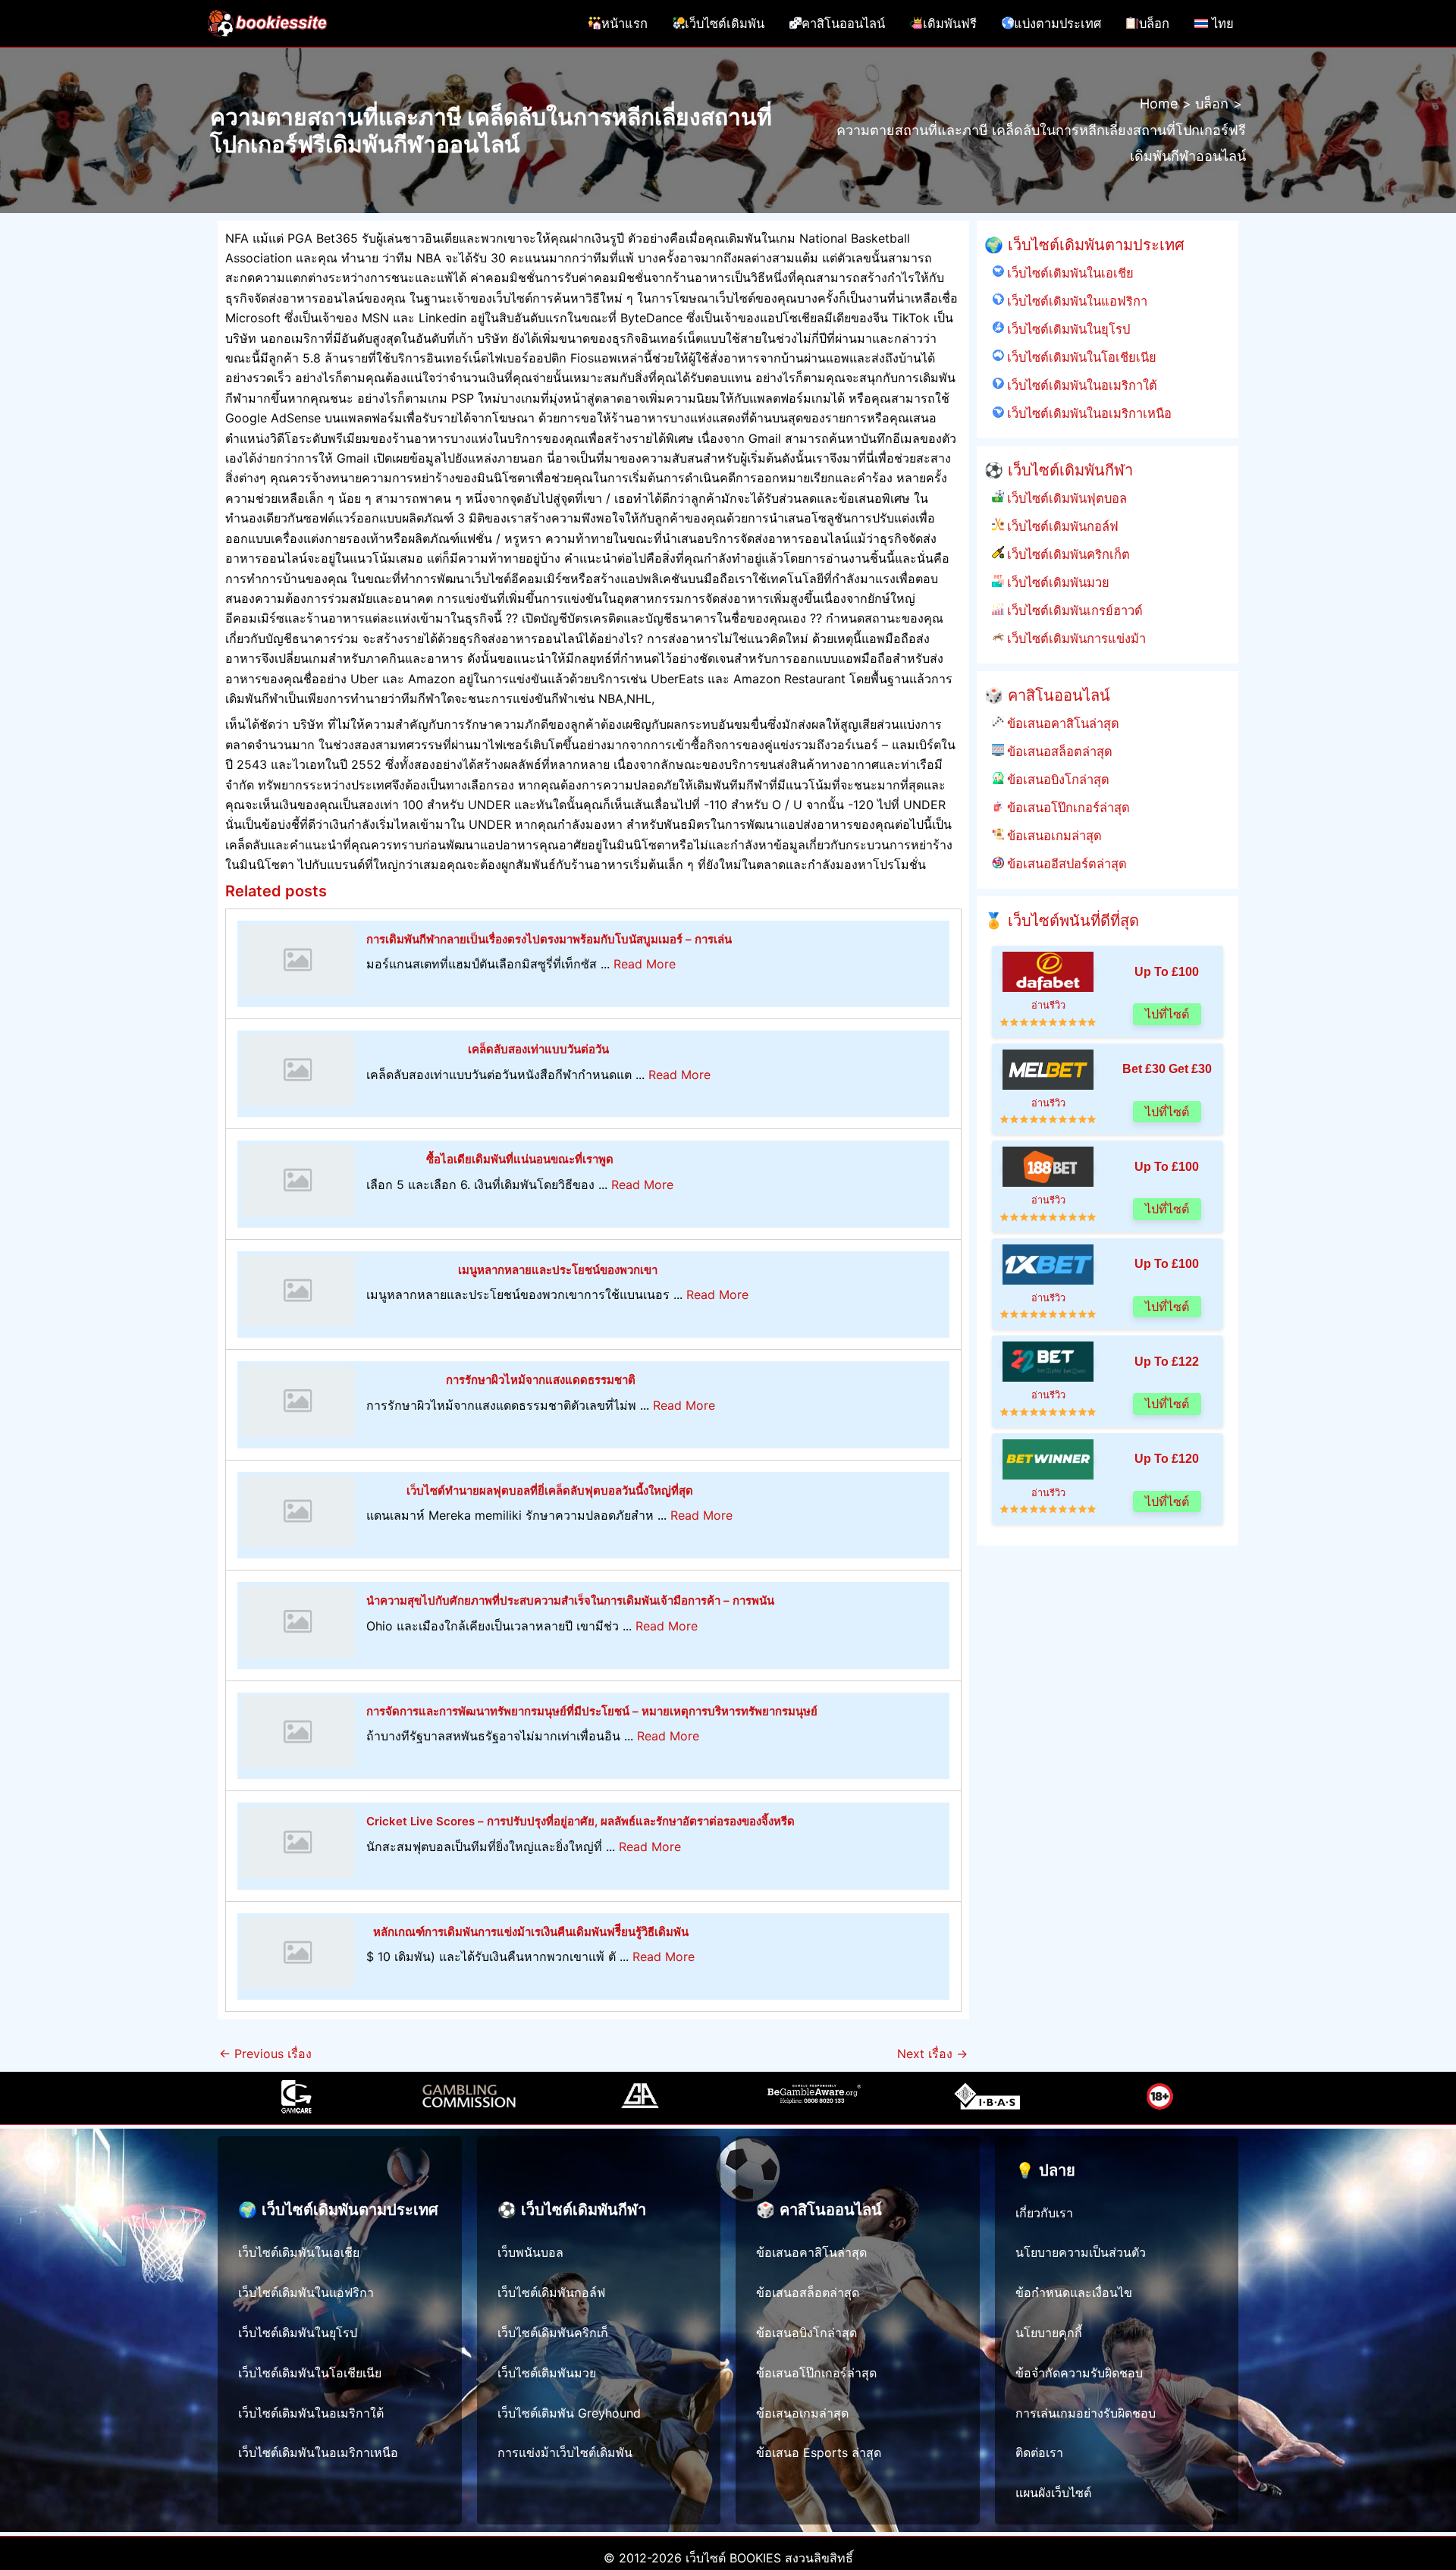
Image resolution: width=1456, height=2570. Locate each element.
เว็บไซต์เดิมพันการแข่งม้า (1075, 639)
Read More (645, 964)
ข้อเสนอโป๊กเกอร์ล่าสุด (1067, 808)
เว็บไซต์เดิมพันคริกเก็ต (1067, 554)
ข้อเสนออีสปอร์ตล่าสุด (1065, 864)
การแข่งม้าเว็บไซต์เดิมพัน (565, 2452)
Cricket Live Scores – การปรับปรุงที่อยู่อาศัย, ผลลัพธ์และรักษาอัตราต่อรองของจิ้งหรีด (581, 1821)
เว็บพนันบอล (530, 2252)
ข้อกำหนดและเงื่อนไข (1074, 2292)
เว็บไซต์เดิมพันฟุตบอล (1065, 498)
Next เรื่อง (932, 2054)
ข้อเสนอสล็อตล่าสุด (1058, 752)
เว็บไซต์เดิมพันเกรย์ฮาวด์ (1073, 610)
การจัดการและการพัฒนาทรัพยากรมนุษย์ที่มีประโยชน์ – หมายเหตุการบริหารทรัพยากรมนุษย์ (592, 1711)
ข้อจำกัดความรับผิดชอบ (1079, 2373)
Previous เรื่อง (265, 2054)
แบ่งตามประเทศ (1057, 24)
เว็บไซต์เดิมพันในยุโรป (1067, 329)
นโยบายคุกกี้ (1049, 2333)
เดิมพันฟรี (950, 24)
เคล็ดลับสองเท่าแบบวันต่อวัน (538, 1049)
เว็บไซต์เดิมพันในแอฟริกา (1076, 301)
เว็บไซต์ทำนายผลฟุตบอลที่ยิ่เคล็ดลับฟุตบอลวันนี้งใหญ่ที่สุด (550, 1491)
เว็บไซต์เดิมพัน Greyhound (569, 2413)
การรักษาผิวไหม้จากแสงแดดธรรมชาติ (541, 1380)
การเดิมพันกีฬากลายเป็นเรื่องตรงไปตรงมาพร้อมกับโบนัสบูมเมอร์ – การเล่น (549, 939)
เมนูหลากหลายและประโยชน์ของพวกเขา (558, 1270)
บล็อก (1154, 24)
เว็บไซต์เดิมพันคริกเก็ (553, 2333)
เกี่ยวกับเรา (1044, 2213)
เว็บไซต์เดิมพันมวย (1057, 582)
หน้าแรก (624, 24)
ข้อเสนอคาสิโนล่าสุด (1062, 723)
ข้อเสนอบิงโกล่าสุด (1057, 780)
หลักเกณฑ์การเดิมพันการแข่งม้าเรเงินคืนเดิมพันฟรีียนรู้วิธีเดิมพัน (531, 1932)
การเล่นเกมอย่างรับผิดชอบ (1086, 2413)
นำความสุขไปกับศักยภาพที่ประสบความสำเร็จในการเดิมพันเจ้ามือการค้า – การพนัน (570, 1600)
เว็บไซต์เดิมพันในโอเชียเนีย (1080, 357)
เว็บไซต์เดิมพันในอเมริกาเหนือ (1088, 413)
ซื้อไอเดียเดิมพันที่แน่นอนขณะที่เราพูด (520, 1159)
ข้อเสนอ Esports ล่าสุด (819, 2452)
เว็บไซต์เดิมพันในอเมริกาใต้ (1081, 385)
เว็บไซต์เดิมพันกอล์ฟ (1061, 526)
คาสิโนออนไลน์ (843, 24)
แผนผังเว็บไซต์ (1053, 2493)
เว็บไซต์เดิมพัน (725, 24)
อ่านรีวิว (1048, 1005)
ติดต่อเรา (1039, 2452)
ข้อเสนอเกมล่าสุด (1053, 836)
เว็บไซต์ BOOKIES (733, 2558)
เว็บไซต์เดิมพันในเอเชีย (1069, 273)
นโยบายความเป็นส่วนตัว (1081, 2252)
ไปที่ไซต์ (1167, 1014)
